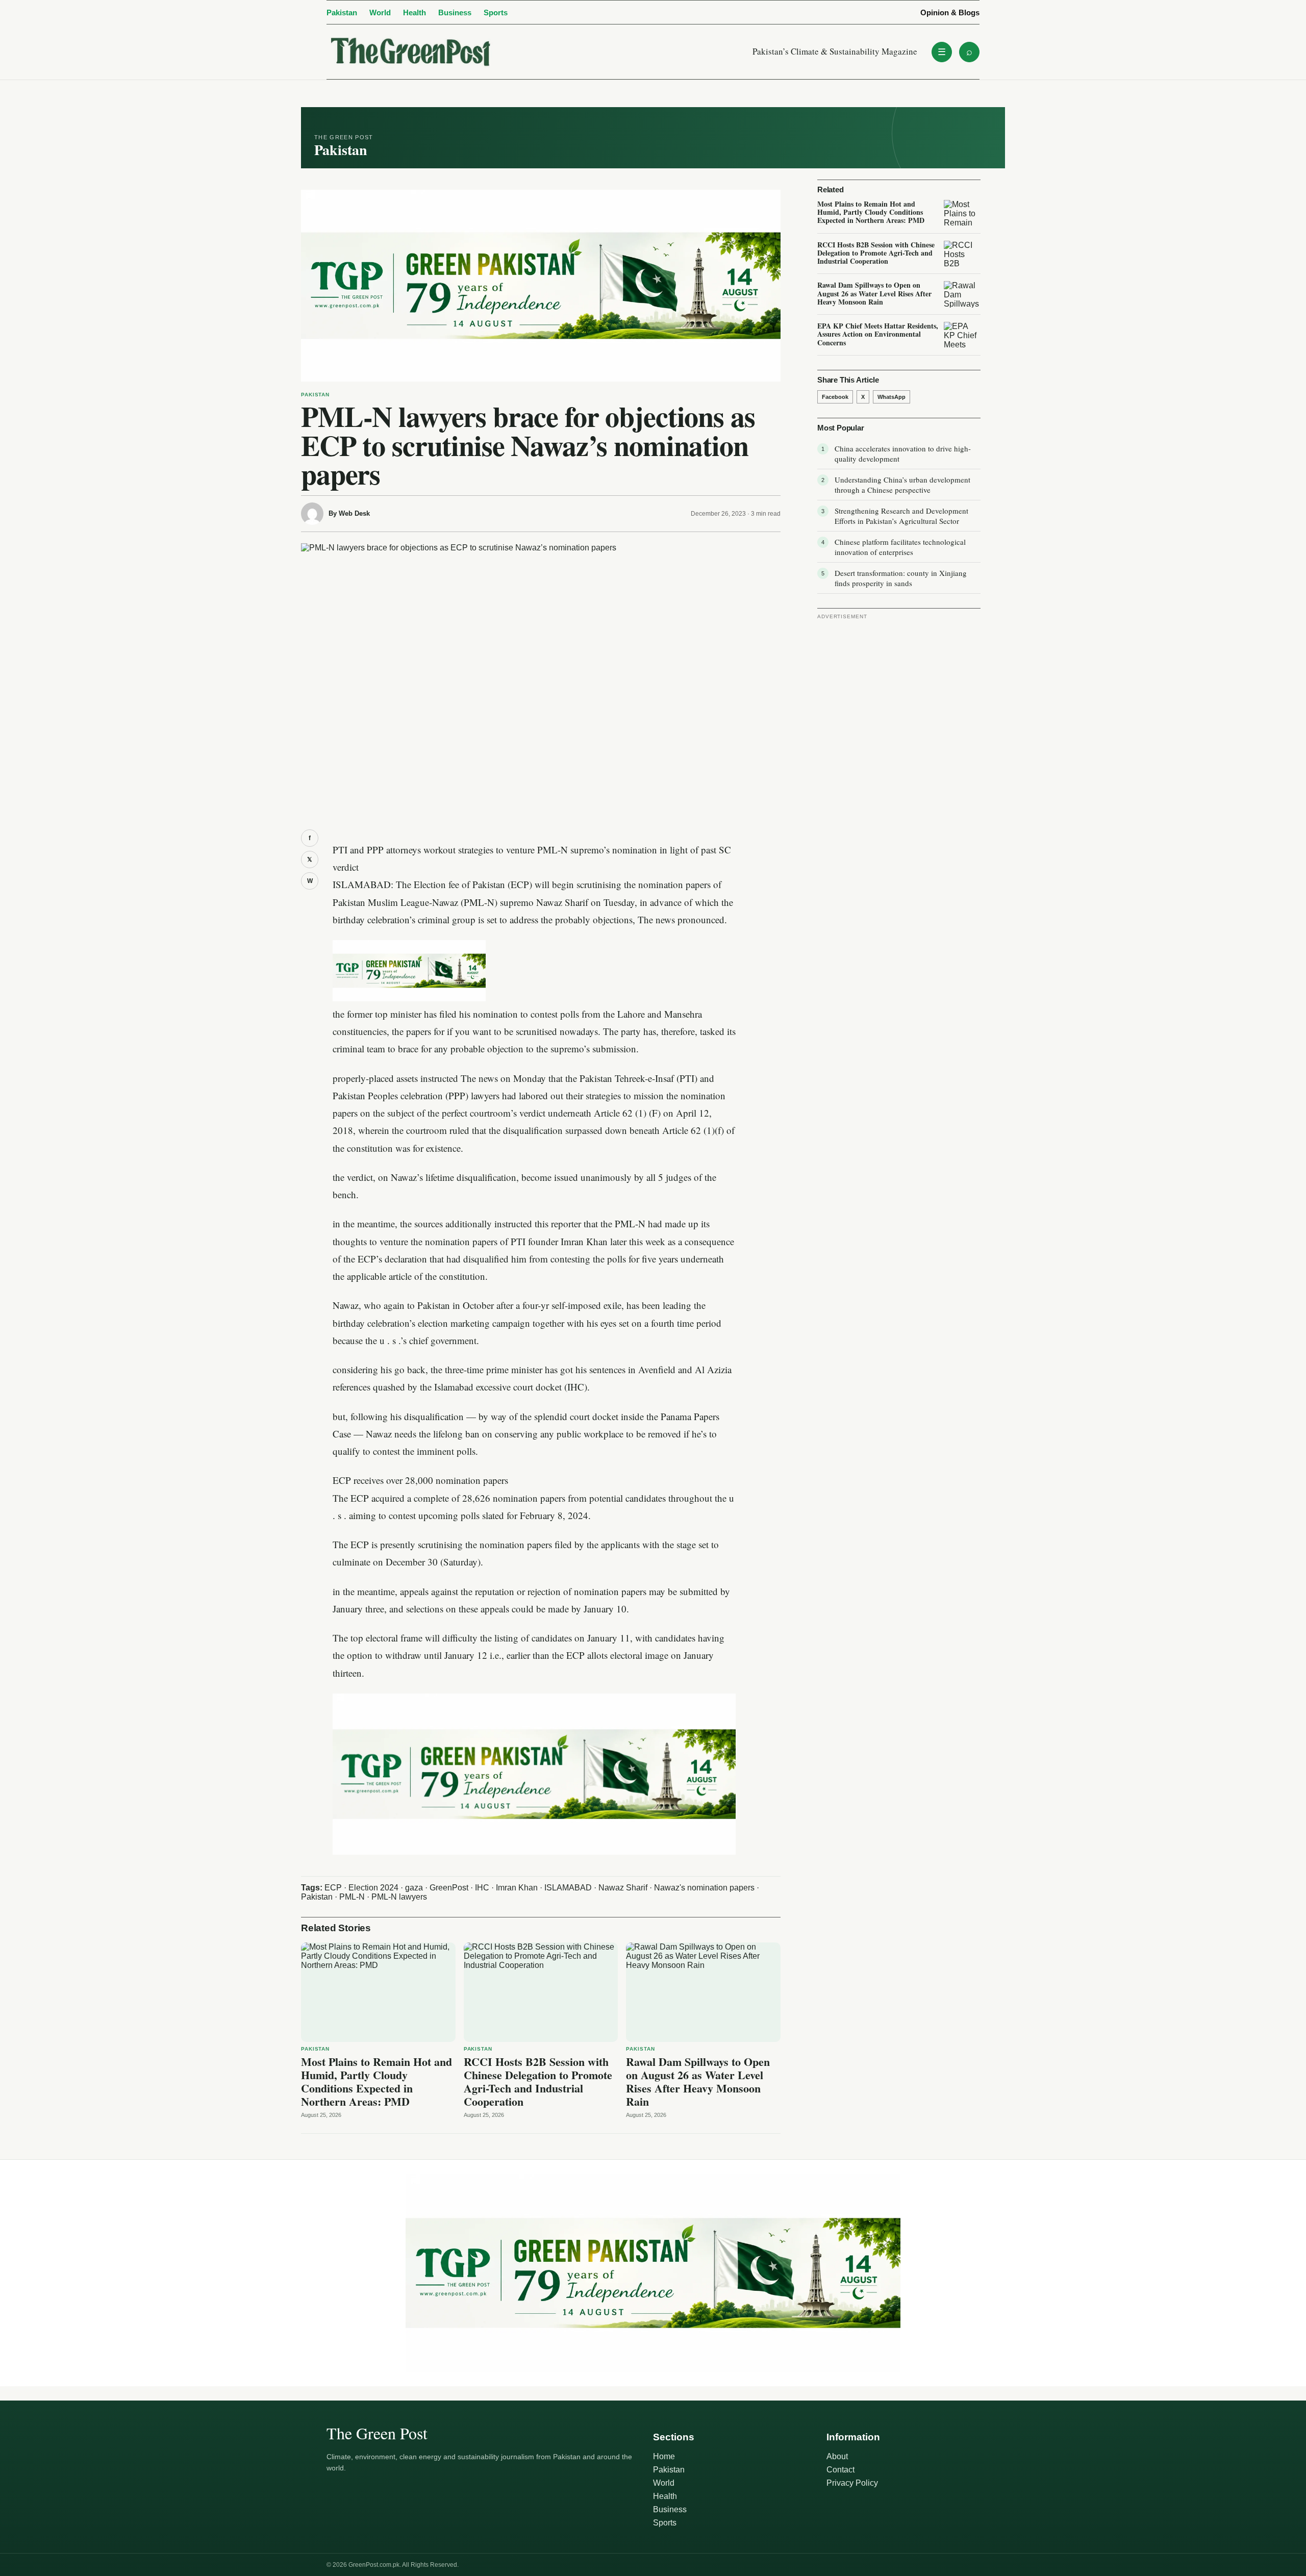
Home (664, 2456)
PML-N (352, 1897)
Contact (840, 2470)
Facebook (835, 397)
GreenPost (449, 1888)
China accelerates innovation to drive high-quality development (903, 453)
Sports (496, 12)
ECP (333, 1888)
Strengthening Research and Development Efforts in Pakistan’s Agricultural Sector (901, 516)
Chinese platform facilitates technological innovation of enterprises (900, 547)
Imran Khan (517, 1888)
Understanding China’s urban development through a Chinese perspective (902, 485)
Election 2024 (373, 1888)
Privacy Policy (852, 2483)
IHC (482, 1888)
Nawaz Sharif (623, 1888)
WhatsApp (891, 397)
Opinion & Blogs (950, 12)
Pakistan (342, 12)
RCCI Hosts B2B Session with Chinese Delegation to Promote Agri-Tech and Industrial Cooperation (538, 2081)
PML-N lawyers (399, 1897)
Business (455, 12)
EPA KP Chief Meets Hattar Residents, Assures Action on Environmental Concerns (878, 334)
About (837, 2456)
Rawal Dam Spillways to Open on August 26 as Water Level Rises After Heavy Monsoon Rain (698, 2081)
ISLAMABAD (568, 1888)
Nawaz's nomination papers (704, 1888)
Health (415, 12)
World (380, 12)
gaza (414, 1888)
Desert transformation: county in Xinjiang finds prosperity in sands (901, 578)
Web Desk (354, 513)
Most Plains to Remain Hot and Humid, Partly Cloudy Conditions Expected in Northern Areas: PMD (376, 2081)
